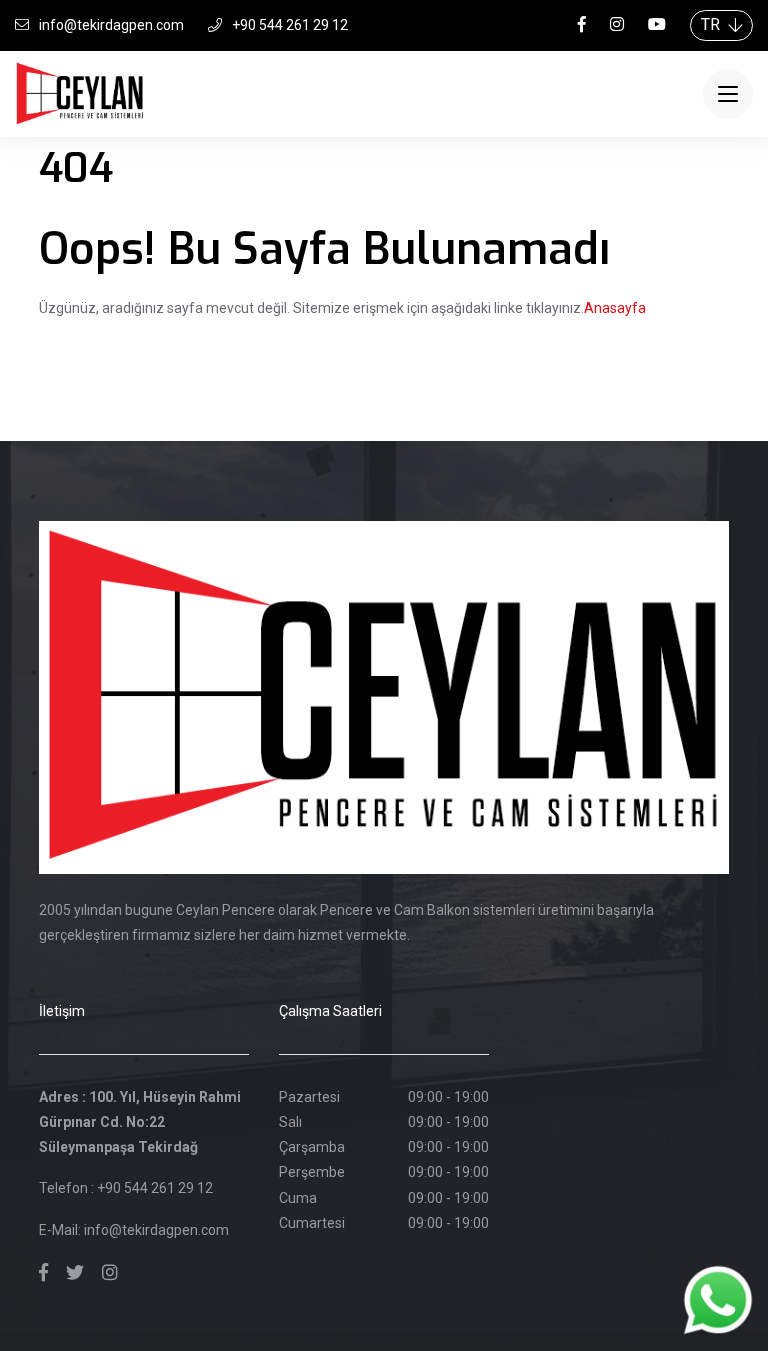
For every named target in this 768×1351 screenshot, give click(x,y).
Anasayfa (615, 308)
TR (714, 24)
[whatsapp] (718, 1300)
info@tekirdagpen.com (111, 25)
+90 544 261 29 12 (290, 25)
